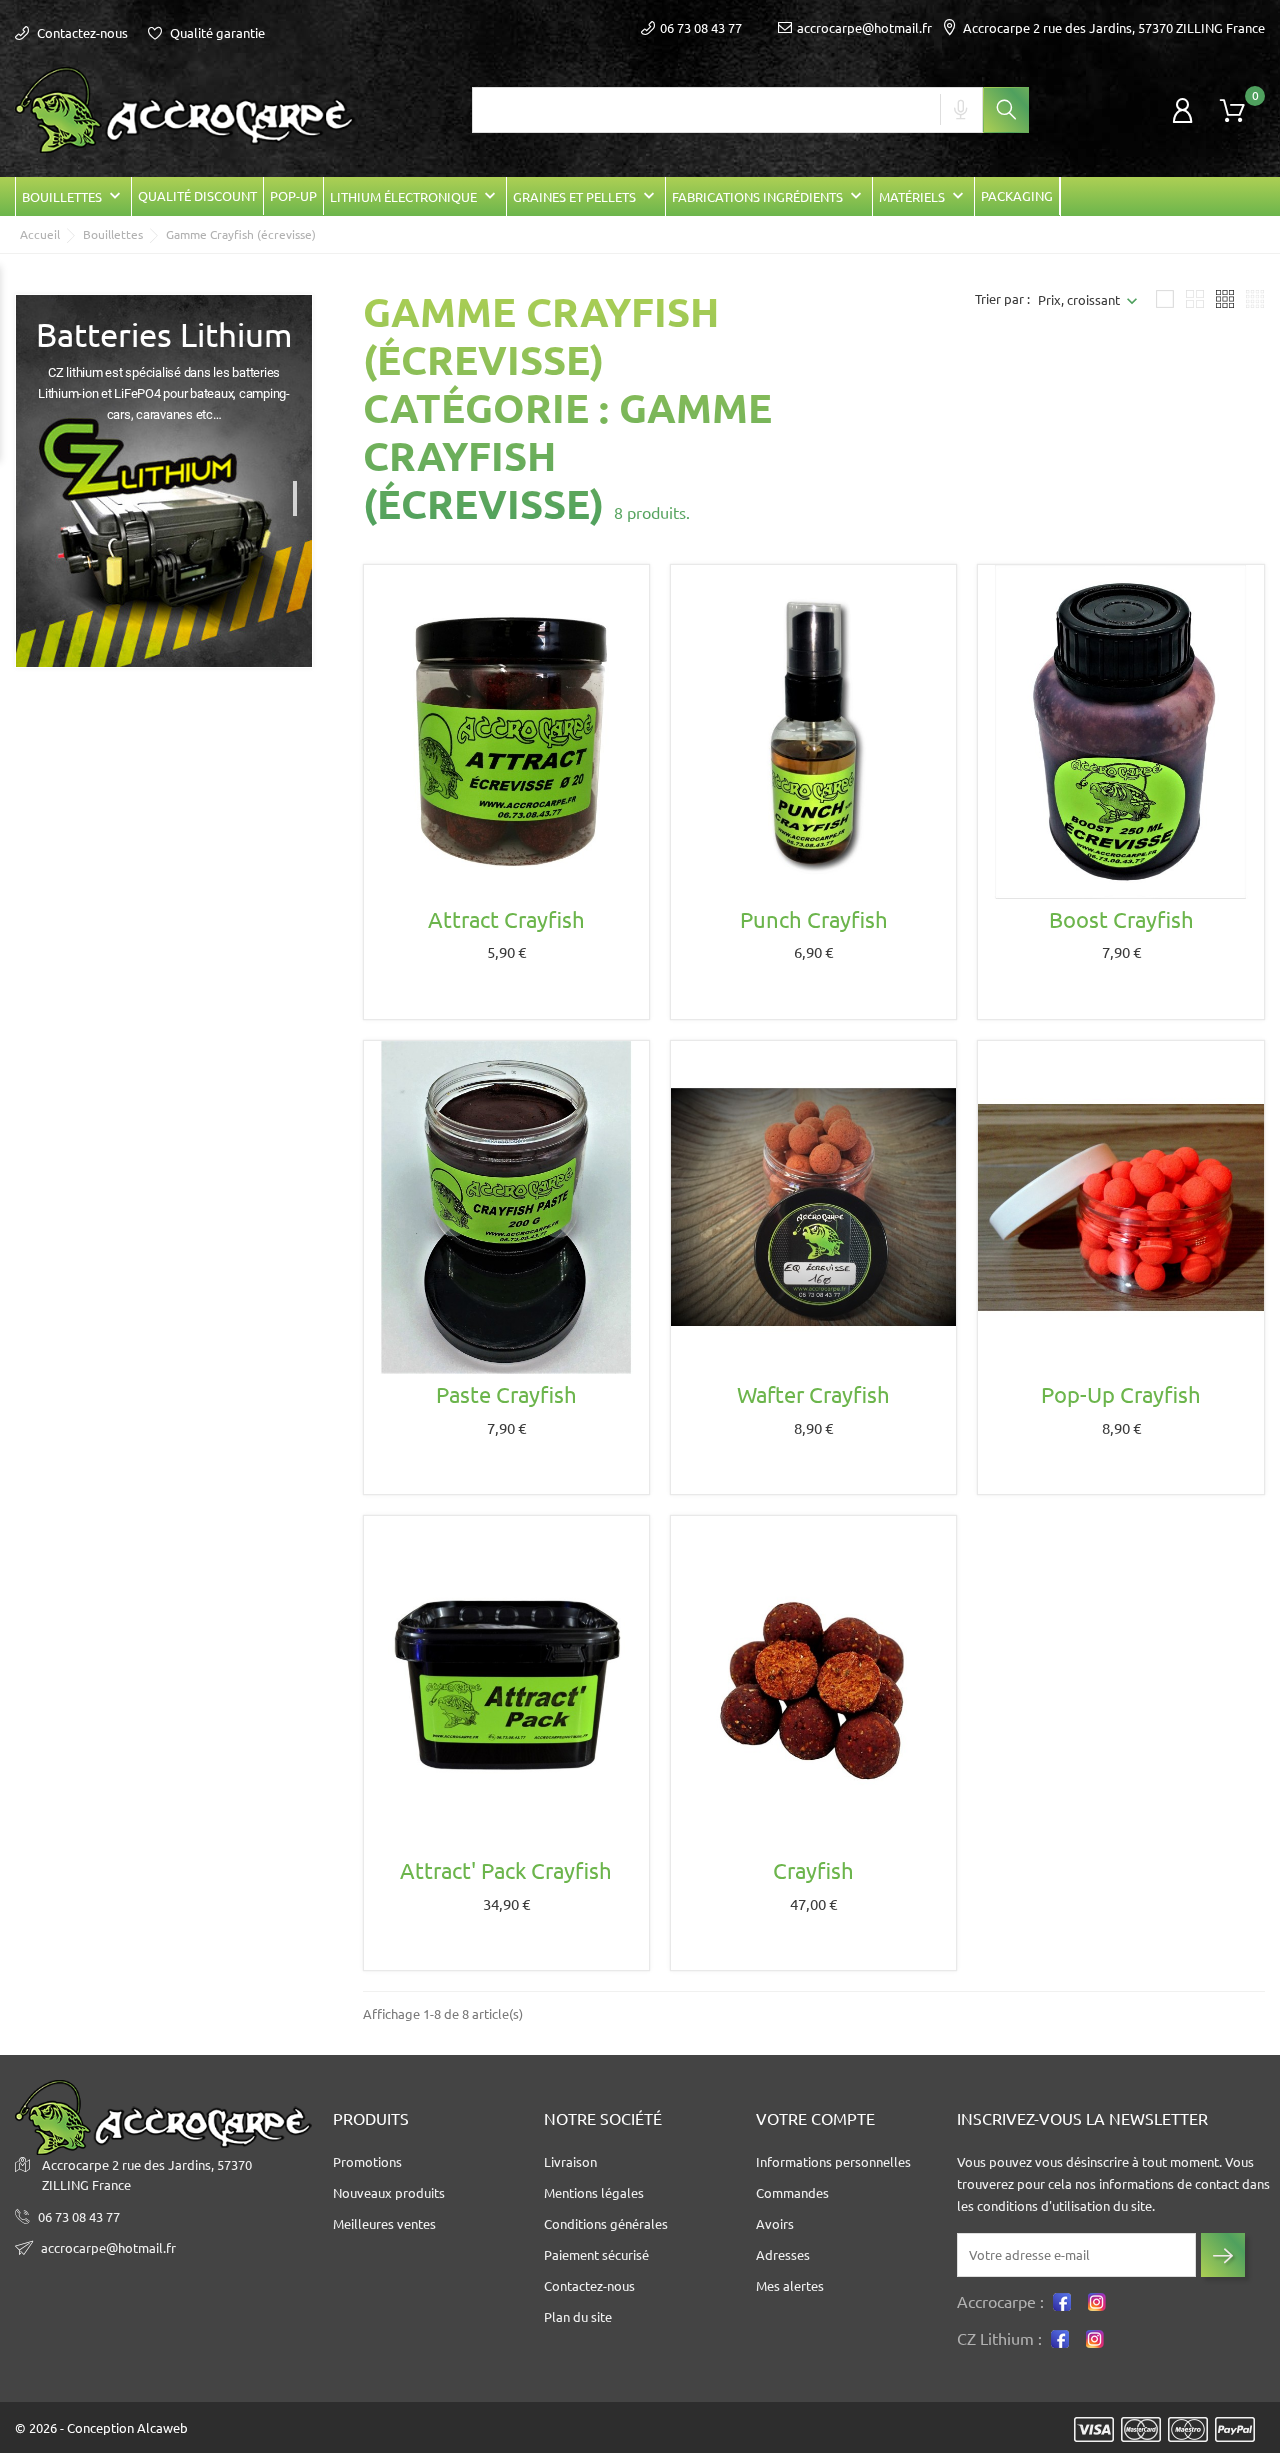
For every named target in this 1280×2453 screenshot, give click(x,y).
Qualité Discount (197, 196)
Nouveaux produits (389, 2193)
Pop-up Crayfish (1121, 1394)
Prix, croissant (1079, 300)
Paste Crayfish (506, 1394)
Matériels (923, 196)
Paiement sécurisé (596, 2255)
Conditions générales (606, 2224)
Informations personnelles (833, 2162)
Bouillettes (73, 196)
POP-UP (293, 196)
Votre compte (815, 2119)
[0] (1232, 111)
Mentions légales (594, 2193)
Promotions (367, 2162)
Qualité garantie (216, 33)
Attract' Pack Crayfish (506, 1870)
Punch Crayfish (814, 919)
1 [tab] (303, 491)
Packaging (1017, 196)
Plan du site (578, 2317)
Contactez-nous (81, 33)
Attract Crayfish (506, 919)
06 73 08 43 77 (79, 2217)
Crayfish (813, 1870)
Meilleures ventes (384, 2224)
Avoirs (775, 2224)
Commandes (792, 2193)
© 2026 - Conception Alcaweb (101, 2428)
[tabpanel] (164, 481)
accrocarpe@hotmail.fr (864, 28)
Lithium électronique (415, 196)
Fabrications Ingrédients (769, 196)
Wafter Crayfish (813, 1394)
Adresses (783, 2255)
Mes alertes (790, 2286)
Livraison (570, 2162)
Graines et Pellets (586, 196)
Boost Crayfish (1121, 919)
